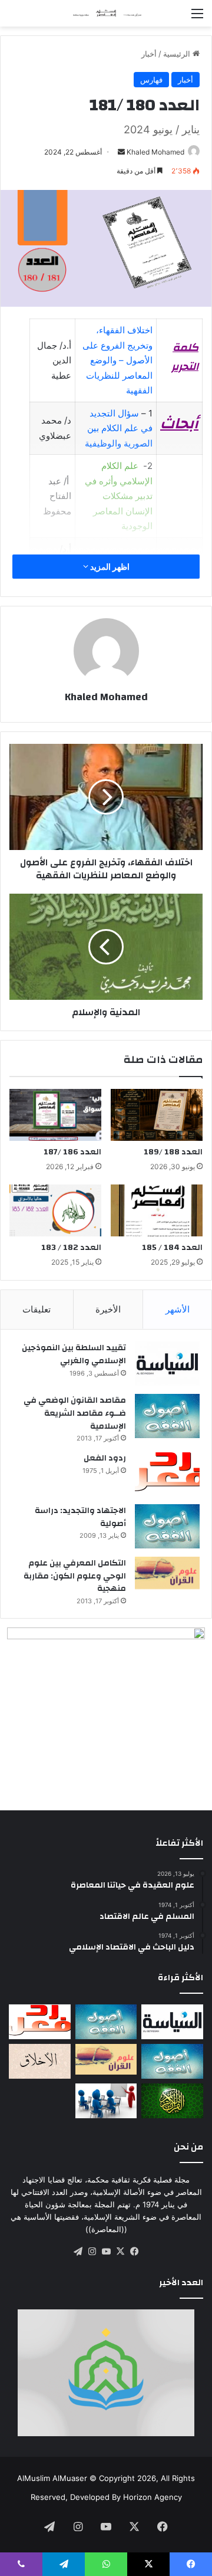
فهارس (151, 80)
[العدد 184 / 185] (157, 1210)
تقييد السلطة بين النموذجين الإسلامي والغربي (74, 1354)
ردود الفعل (105, 1458)
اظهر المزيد (109, 567)
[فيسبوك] (134, 2252)
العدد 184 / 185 (172, 1248)
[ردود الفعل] (167, 1474)
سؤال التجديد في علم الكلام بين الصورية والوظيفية (119, 428)
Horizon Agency (153, 2497)
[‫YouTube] (106, 2252)
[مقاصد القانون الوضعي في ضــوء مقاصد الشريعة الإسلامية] (167, 1416)
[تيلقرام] (78, 2252)
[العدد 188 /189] (157, 1115)
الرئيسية (178, 54)
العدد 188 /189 (173, 1152)
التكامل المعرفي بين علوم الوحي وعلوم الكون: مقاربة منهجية (75, 1576)
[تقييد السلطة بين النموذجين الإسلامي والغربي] (167, 1364)
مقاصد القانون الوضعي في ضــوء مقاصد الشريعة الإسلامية (75, 1413)
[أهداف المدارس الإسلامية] (106, 2101)
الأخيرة (108, 1309)
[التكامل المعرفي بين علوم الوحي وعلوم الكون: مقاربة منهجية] (167, 1573)
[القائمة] (197, 17)
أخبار (149, 54)
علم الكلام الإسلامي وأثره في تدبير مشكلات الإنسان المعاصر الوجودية (119, 496)
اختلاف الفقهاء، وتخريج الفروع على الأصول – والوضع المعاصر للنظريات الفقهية (117, 360)
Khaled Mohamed (155, 152)
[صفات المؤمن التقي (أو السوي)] (40, 2061)
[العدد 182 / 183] (55, 1210)
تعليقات (37, 1309)
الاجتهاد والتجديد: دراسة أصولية (80, 1517)
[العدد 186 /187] (55, 1115)
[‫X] (120, 2252)
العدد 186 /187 (72, 1152)
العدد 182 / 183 (71, 1248)
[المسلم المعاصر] (106, 13)
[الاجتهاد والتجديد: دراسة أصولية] (167, 1526)
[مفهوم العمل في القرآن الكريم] (172, 2101)
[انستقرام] (92, 2252)
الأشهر (178, 1309)
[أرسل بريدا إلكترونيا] (121, 152)
